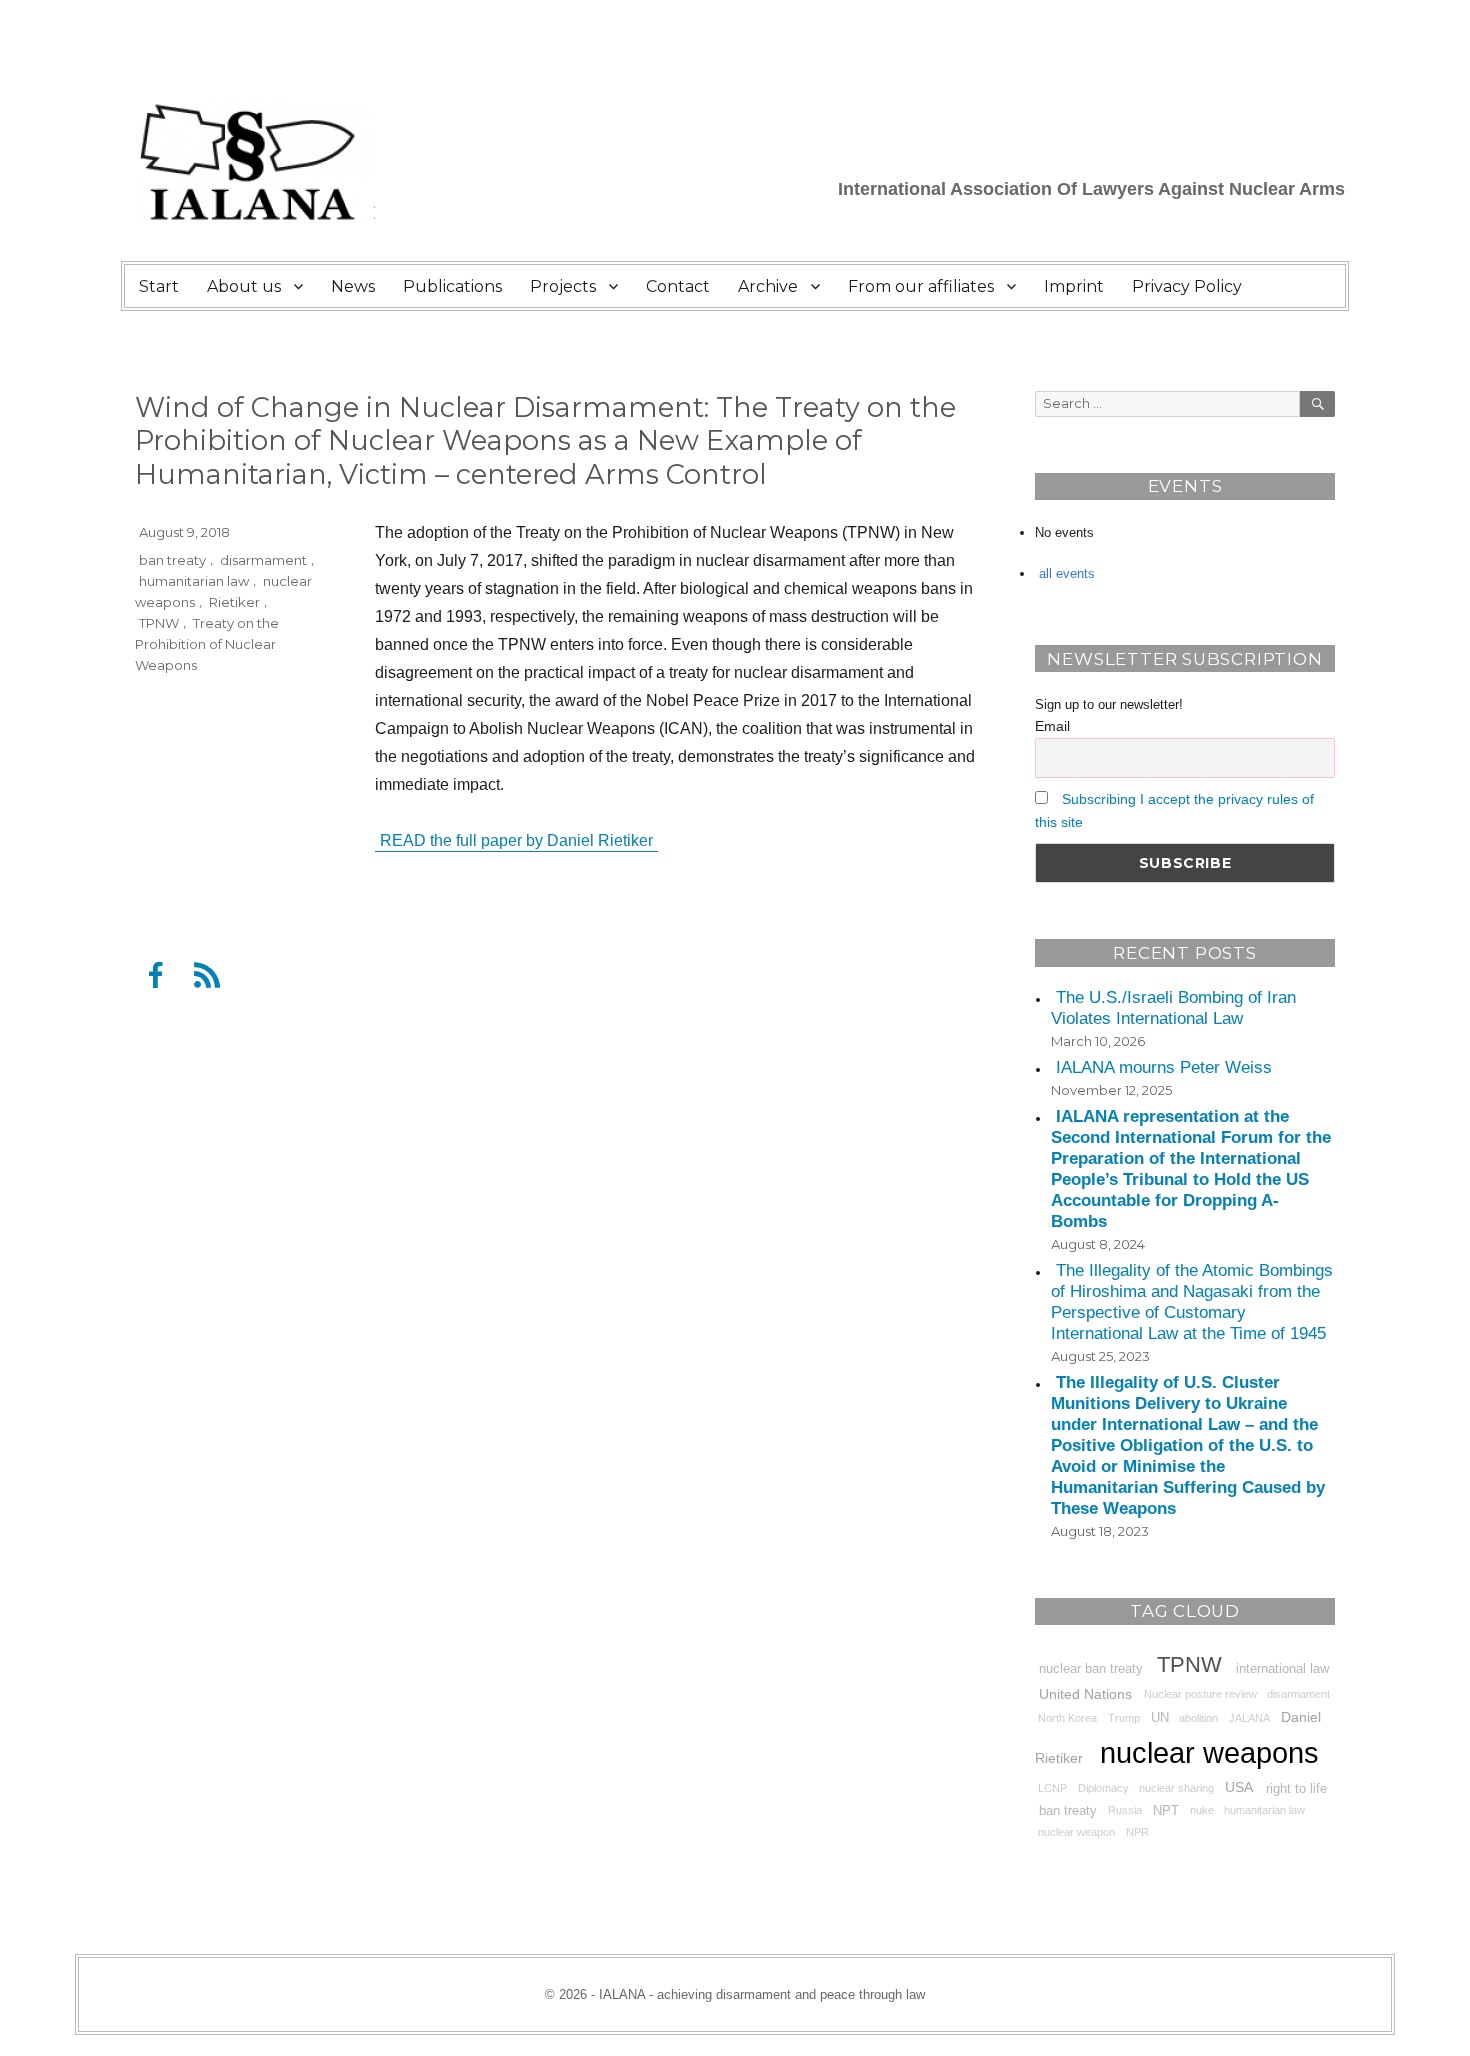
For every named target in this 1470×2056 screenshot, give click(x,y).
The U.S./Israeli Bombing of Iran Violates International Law (1173, 1009)
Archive (768, 286)
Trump (1124, 1718)
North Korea (1067, 1718)
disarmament (263, 559)
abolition (1198, 1718)
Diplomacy (1103, 1788)
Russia (1125, 1811)
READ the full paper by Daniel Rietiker (516, 840)
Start (159, 286)
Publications (452, 286)
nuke (1202, 1811)
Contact (678, 286)
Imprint (1074, 286)
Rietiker (234, 601)
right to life (1296, 1788)
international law (1282, 1668)
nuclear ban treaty (1091, 1668)
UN (1160, 1718)
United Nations (1085, 1693)
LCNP (1052, 1788)
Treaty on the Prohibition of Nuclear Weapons (207, 643)
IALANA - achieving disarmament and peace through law (762, 1994)
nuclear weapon (1076, 1832)
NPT (1166, 1811)
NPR (1137, 1832)
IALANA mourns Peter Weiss (1164, 1068)
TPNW (159, 622)
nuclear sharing (1176, 1788)
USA (1239, 1787)
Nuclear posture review (1200, 1694)
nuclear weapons (1209, 1752)
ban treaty (172, 559)
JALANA (1249, 1718)
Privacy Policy (1187, 286)
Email (1052, 726)
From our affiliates (921, 286)
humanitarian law (194, 580)
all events (1067, 573)
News (353, 286)
